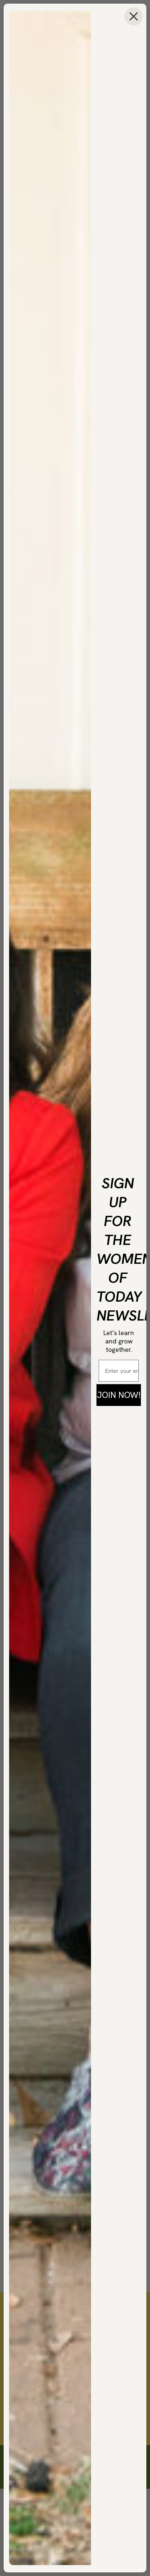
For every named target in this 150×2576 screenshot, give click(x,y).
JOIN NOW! (119, 1395)
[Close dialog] (134, 16)
